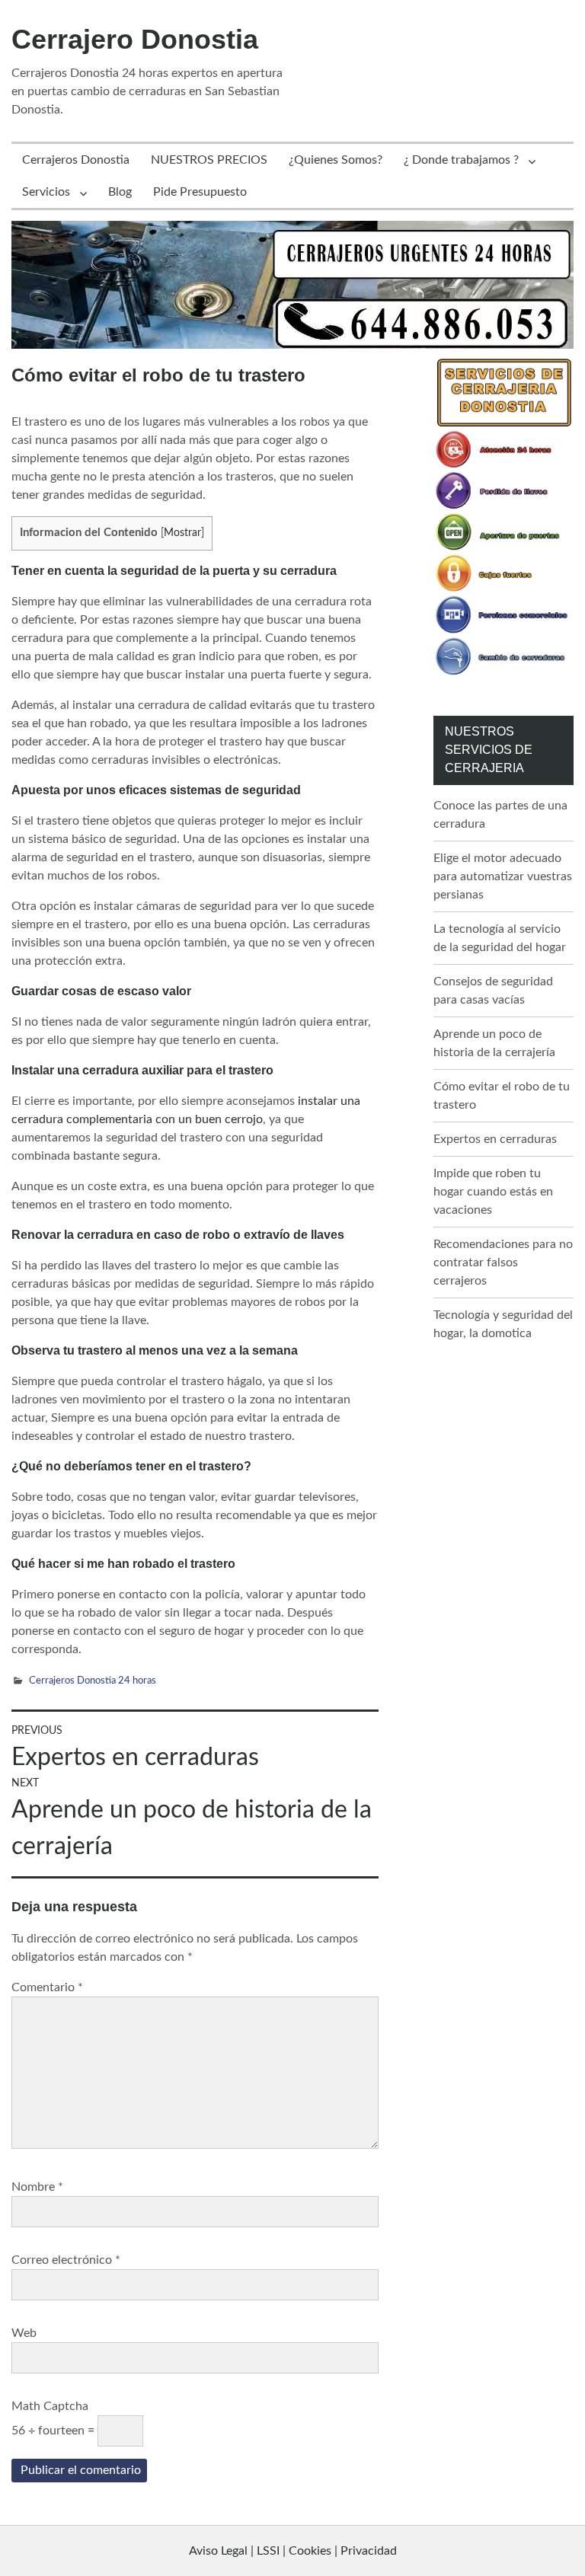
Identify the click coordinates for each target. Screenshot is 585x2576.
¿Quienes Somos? (336, 160)
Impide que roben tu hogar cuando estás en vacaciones (493, 1192)
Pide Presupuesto (200, 192)
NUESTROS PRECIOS (209, 160)
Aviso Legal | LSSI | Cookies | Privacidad (293, 2551)
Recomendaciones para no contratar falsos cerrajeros (503, 1262)
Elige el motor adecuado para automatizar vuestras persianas (503, 876)
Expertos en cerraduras (495, 1139)
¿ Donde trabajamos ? (461, 160)
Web (24, 2333)
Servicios (46, 192)
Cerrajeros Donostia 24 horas (93, 1681)
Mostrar (182, 533)
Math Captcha (50, 2406)
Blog (120, 192)
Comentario (47, 1987)
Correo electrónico (66, 2260)
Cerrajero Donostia (135, 39)
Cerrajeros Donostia (76, 160)
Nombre (37, 2187)
